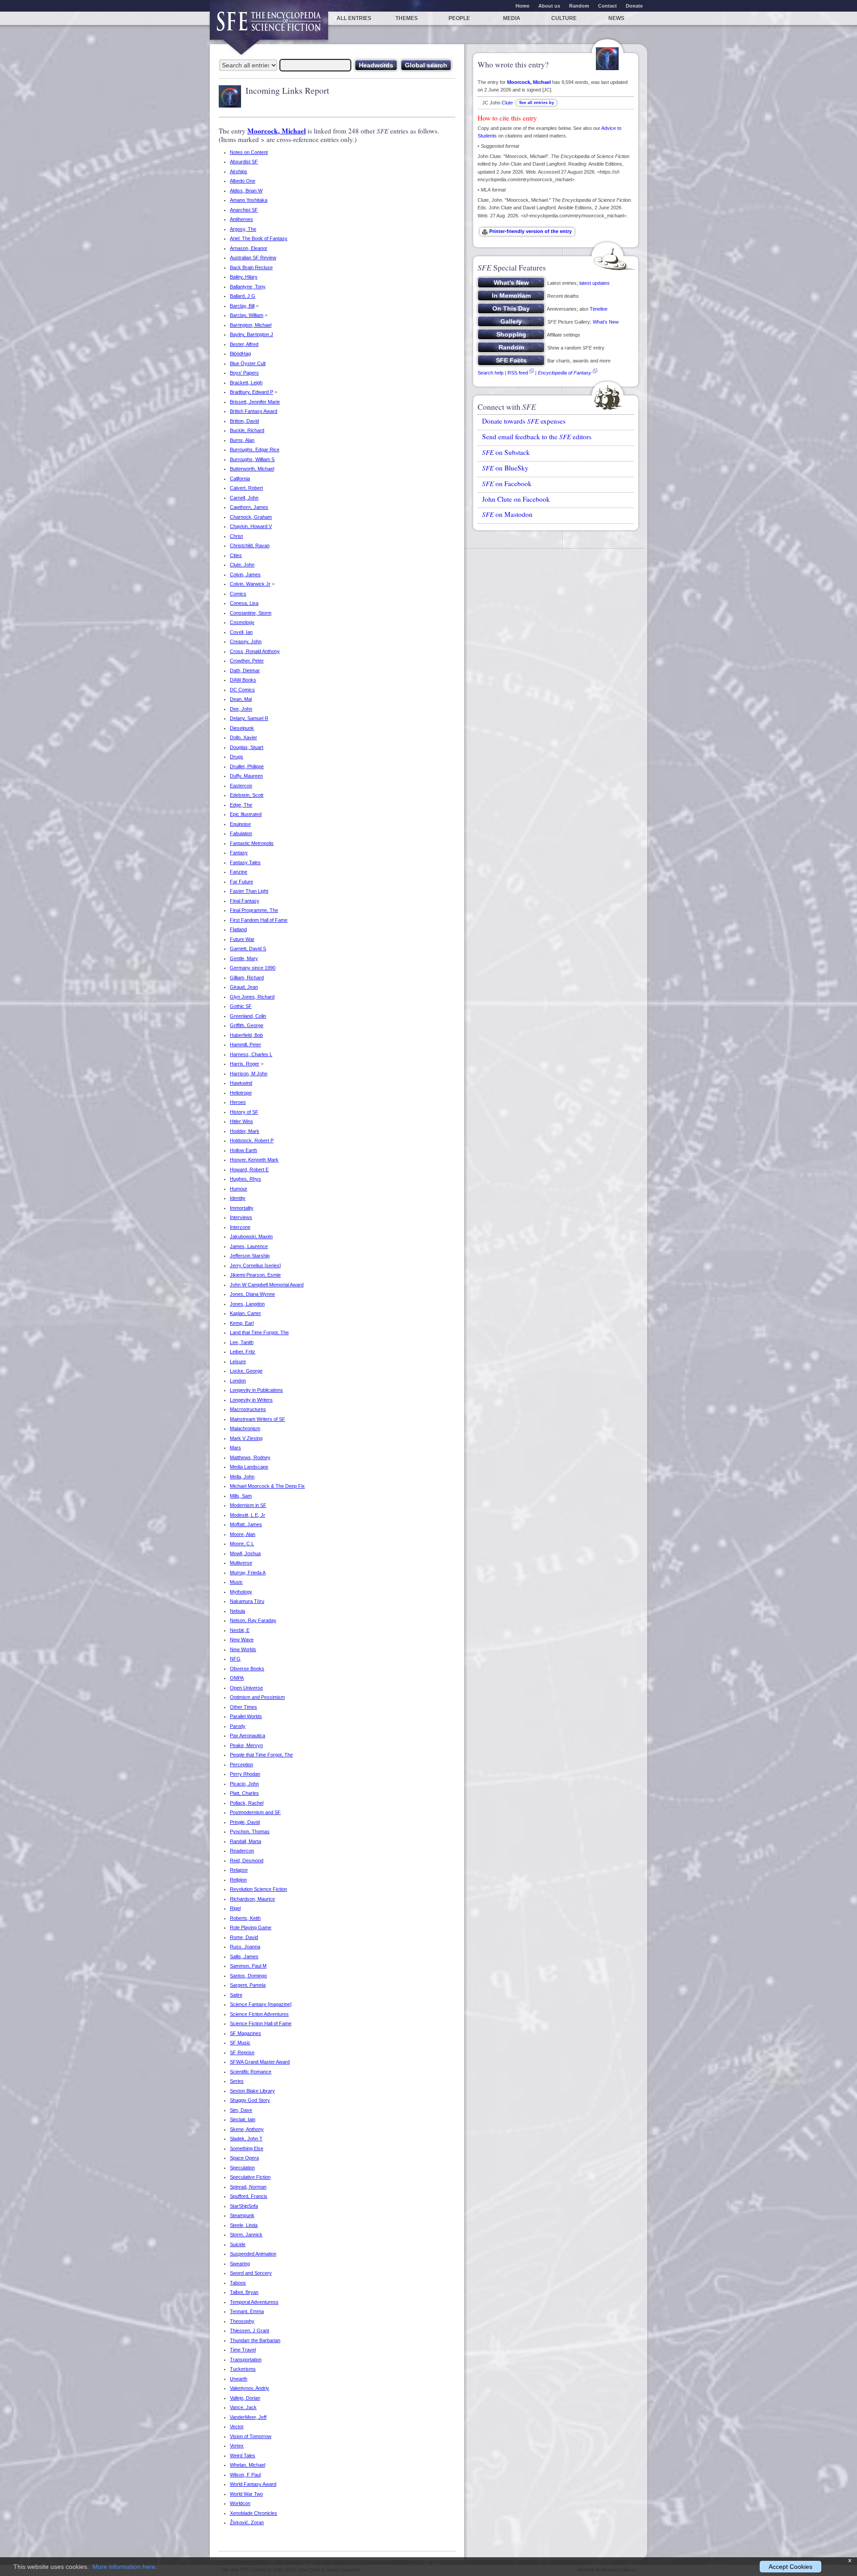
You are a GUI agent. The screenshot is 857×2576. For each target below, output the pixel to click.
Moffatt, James (246, 1524)
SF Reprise (242, 2052)
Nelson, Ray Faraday (253, 1620)
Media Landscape (249, 1467)
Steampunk (242, 2215)
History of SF (244, 1112)
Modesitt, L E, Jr (248, 1515)
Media (512, 18)
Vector (237, 2426)
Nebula (237, 1611)
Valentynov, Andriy (250, 2388)
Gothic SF (241, 1006)
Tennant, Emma (247, 2311)
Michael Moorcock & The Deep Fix (267, 1486)
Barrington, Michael (251, 325)
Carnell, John (244, 498)
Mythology (241, 1592)
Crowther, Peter (247, 661)
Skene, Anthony (247, 2129)
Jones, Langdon (247, 1304)
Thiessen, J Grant (250, 2330)
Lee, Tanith (242, 1342)
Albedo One (243, 181)
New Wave (242, 1640)
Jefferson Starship (250, 1256)
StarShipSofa (244, 2206)
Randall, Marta (245, 1841)
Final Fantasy (245, 901)
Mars (235, 1448)
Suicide (238, 2244)
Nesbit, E (240, 1630)
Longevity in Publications (256, 1390)
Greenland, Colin (248, 1016)
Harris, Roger (245, 1064)
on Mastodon (507, 514)
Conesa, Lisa (244, 603)
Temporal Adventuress (254, 2302)
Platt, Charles (244, 1793)
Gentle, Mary (244, 958)
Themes (407, 18)
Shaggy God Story (250, 2100)
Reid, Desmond (247, 1860)
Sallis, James (244, 1956)
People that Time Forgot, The (261, 1755)
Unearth (239, 2379)
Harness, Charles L (251, 1054)
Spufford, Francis (249, 2196)
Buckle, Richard (247, 430)
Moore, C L (242, 1544)
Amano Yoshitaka (249, 200)
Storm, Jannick (246, 2235)
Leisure (238, 1361)
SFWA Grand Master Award (260, 2062)
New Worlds (243, 1649)
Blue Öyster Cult (248, 363)
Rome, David (244, 1937)
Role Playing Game (251, 1927)
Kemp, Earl (242, 1323)
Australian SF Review (253, 258)
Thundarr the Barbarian (255, 2340)
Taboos (238, 2283)
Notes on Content (249, 152)
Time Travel (243, 2350)
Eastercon (241, 786)
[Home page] (269, 26)
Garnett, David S (248, 949)
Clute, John (242, 565)
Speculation (242, 2168)
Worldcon (240, 2503)
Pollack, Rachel (247, 1803)
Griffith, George (247, 1025)
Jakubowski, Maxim (251, 1236)
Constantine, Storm (251, 613)
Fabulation (241, 833)
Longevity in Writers (251, 1400)
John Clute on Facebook (516, 499)
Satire (236, 1995)
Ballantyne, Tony (248, 287)
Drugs (237, 757)
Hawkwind (241, 1083)
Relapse (239, 1870)
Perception (241, 1764)
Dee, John (241, 709)
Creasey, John (246, 641)
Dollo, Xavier (243, 737)
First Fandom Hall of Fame (259, 920)
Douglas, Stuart (247, 747)
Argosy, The (243, 229)
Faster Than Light (249, 891)
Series (237, 2081)
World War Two (246, 2494)
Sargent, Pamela (248, 1985)
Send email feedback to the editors (537, 437)
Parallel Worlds (246, 1716)
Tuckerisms (243, 2369)
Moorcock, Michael (277, 131)
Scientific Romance (251, 2072)
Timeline (599, 309)
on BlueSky (505, 468)
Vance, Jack (243, 2407)
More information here (124, 2567)
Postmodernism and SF (255, 1812)
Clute (507, 103)
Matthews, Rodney (250, 1457)
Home (522, 6)
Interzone (240, 1227)
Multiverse (241, 1563)
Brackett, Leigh (246, 383)
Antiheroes (241, 219)
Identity (238, 1198)
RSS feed (518, 373)
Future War (242, 939)
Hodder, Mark (245, 1131)
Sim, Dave (241, 2110)
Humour (239, 1189)
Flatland (238, 929)
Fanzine (239, 872)
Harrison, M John (249, 1074)
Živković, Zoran (247, 2522)
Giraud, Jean (244, 987)
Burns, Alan (242, 440)
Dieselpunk (242, 728)
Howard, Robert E (249, 1169)
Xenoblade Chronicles (254, 2513)
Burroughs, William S (252, 459)
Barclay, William (247, 315)
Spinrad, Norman (248, 2187)
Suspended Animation (253, 2254)
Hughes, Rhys (245, 1179)
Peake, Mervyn (246, 1745)
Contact (607, 6)
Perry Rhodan (245, 1774)
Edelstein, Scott (247, 795)
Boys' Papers (244, 373)
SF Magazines (245, 2033)
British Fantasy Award (254, 411)
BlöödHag (240, 354)
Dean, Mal (241, 699)
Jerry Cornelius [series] (255, 1265)
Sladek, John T (246, 2139)
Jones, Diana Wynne (252, 1294)
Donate (634, 6)
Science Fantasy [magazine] (261, 2004)
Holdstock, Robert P (252, 1140)
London (238, 1381)
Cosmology (242, 622)
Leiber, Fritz (243, 1352)
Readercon (242, 1851)
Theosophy (242, 2321)
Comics (238, 594)
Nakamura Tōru (247, 1601)
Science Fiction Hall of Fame (261, 2023)
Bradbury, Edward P (252, 392)
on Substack (506, 452)
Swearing (240, 2264)
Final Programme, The (254, 910)
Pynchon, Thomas (250, 1831)
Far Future (241, 882)
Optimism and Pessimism (257, 1697)
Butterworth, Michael (252, 469)
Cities (236, 555)
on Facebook (507, 483)
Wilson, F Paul (245, 2475)
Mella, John (242, 1477)
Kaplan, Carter (245, 1313)
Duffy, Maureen (246, 776)
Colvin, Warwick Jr (250, 584)
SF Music (240, 2043)
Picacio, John (244, 1784)
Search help (491, 373)
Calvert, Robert (246, 488)
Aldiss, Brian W (246, 191)
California (240, 479)
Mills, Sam (241, 1496)
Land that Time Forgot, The (259, 1332)
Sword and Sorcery (251, 2273)
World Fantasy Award (253, 2484)
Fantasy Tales (245, 862)
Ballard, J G (243, 296)
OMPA (237, 1678)
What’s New (606, 322)
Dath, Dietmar (245, 670)
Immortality (242, 1208)
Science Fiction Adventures (259, 2014)
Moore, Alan (243, 1534)
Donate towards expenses (524, 421)
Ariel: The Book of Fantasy (259, 238)
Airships (239, 171)
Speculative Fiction (250, 2177)
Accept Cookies (790, 2567)
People (459, 18)
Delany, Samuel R (249, 718)
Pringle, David (245, 1822)
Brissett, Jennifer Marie (255, 402)
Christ (236, 536)
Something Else (247, 2148)
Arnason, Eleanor (249, 248)
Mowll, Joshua (245, 1553)
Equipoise (240, 824)
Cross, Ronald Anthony (255, 651)
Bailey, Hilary (244, 277)
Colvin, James (245, 574)
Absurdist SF (244, 162)
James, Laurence (249, 1246)
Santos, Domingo (248, 1976)
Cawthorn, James (249, 507)
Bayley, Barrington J (252, 334)
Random (579, 6)
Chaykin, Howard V (251, 526)
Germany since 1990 (253, 968)
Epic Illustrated (246, 814)
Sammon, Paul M (248, 1966)
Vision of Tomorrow (251, 2436)
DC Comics (242, 690)
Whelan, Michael (248, 2465)
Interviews (241, 1217)
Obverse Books (247, 1669)
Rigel (235, 1908)
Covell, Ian (241, 632)
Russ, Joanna (245, 1947)
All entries (354, 18)
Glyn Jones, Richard (252, 997)
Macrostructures (248, 1409)
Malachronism (245, 1428)
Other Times (243, 1707)
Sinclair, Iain (243, 2119)
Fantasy (239, 853)
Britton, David (244, 421)
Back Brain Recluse (251, 267)
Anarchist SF (244, 210)
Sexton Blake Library (252, 2091)
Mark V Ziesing (246, 1438)
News (616, 18)
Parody (238, 1726)
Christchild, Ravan (250, 545)
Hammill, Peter (245, 1045)
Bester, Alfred (244, 344)
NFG (235, 1659)
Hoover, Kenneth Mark (254, 1160)
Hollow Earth (243, 1150)
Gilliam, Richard (247, 978)
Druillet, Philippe (247, 766)
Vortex (237, 2446)
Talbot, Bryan (244, 2292)
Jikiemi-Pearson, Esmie (255, 1275)
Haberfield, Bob (246, 1035)
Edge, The (241, 805)
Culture (564, 18)
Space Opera (244, 2158)
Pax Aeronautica (248, 1735)
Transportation (246, 2360)
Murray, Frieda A (248, 1573)
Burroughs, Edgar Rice (255, 449)
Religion (238, 1880)
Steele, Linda (244, 2225)
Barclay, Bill (242, 306)
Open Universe (246, 1688)
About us (549, 6)
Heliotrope (241, 1093)
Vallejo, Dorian (245, 2398)
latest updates (595, 283)
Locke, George (246, 1371)
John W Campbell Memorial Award (267, 1285)
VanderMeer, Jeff (248, 2417)
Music (236, 1582)
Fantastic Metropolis (252, 843)
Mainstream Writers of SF (258, 1419)
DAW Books (243, 680)
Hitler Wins (241, 1121)
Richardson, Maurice (252, 1899)
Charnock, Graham (251, 517)
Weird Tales (243, 2455)
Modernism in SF (248, 1505)
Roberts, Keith (245, 1918)
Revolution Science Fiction (258, 1889)
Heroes (238, 1102)
